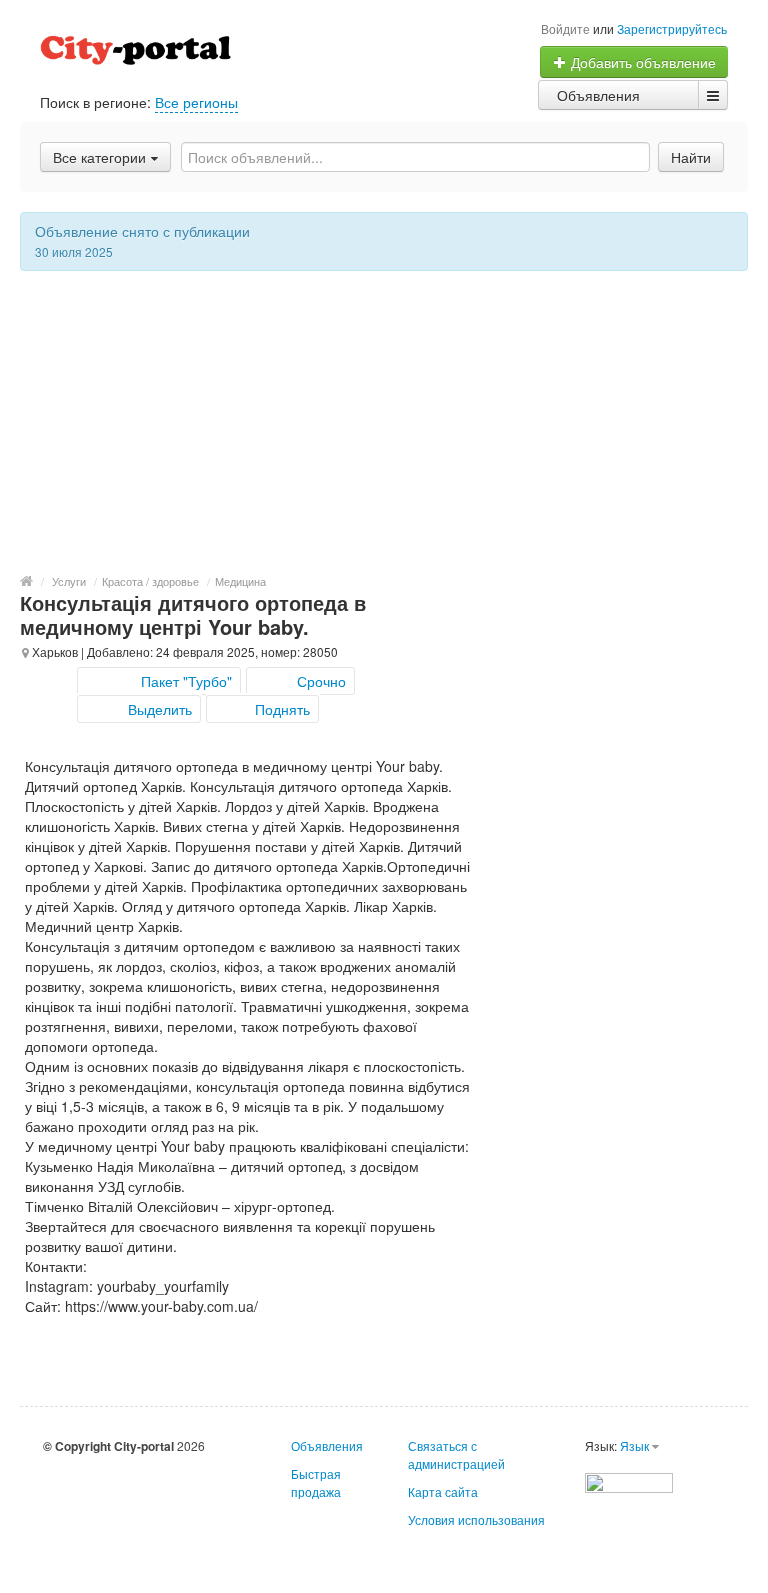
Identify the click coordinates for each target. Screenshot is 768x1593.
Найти (691, 157)
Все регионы (196, 102)
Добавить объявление (641, 62)
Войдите (565, 28)
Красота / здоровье (150, 581)
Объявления (598, 95)
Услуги (69, 581)
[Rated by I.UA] (629, 1480)
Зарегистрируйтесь (672, 28)
